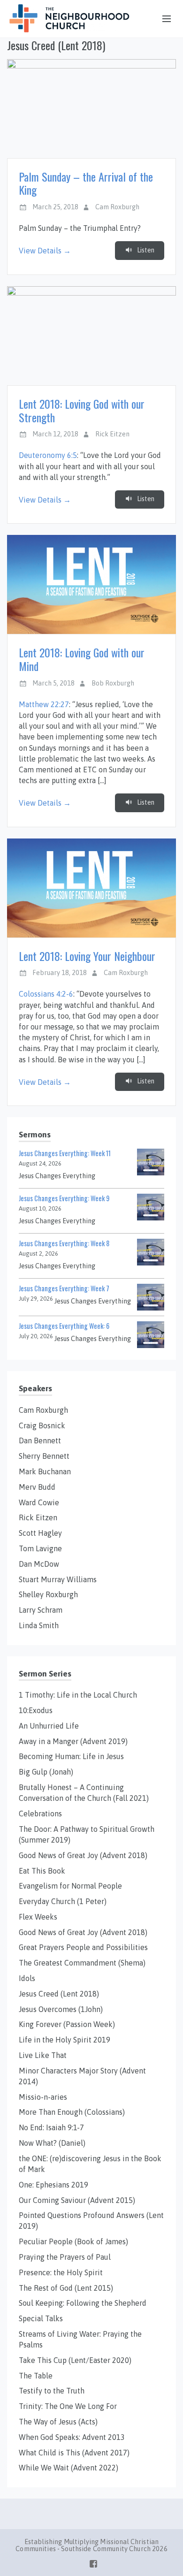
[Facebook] (93, 2562)
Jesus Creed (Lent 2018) (59, 1994)
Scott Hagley (40, 1533)
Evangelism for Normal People (70, 1886)
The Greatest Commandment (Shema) (82, 1963)
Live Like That (43, 2055)
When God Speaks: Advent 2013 (72, 2437)
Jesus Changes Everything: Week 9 (64, 1198)
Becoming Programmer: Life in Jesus (71, 1756)
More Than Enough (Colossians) (72, 2112)
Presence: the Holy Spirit (61, 2272)
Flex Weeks (38, 1917)
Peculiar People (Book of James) (73, 2241)
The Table (36, 2376)
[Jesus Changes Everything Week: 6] (151, 1334)
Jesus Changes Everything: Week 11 (65, 1153)
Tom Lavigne (40, 1548)
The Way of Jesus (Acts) (58, 2422)
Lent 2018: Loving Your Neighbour (87, 956)
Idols (27, 1978)
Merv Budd (37, 1487)
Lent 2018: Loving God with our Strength (82, 410)
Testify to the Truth (52, 2391)
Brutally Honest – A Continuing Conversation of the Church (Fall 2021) (84, 1793)
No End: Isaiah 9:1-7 (51, 2127)
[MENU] (162, 19)
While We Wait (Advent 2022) (69, 2468)
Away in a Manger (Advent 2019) (73, 1741)
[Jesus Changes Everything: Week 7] (151, 1296)
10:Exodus (36, 1710)
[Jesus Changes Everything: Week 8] (151, 1251)
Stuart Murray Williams (58, 1579)
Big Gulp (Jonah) (46, 1772)
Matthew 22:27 (44, 704)
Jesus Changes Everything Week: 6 (64, 1326)
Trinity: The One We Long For (68, 2406)
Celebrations (40, 1814)
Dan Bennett (40, 1440)
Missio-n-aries (43, 2097)
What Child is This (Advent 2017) (74, 2453)
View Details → (45, 251)
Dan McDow (39, 1564)
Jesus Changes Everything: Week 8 (64, 1243)
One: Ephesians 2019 (53, 2185)
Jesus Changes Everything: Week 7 (64, 1288)
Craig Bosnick (42, 1425)
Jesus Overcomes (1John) (61, 2009)
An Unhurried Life (49, 1726)
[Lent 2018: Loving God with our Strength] (91, 336)
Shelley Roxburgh (48, 1594)
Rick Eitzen (112, 434)
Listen (145, 250)
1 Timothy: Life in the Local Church (78, 1695)
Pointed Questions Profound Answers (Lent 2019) (91, 2221)
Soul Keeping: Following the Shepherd (83, 2303)
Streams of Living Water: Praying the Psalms (80, 2339)
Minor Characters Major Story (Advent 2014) (82, 2076)
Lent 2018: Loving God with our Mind (82, 659)
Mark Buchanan (45, 1471)
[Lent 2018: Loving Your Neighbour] (91, 888)
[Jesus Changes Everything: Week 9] (151, 1206)
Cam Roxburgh (117, 207)
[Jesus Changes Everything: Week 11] (151, 1161)
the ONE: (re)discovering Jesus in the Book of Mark (90, 2164)
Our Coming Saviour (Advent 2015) (77, 2200)
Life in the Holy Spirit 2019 (65, 2040)
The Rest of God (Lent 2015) (66, 2288)
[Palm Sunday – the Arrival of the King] (91, 109)
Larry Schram (41, 1610)
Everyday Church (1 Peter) (63, 1901)
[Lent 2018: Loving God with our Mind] (91, 584)
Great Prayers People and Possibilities (83, 1947)
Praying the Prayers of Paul (65, 2257)
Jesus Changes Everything (57, 1176)
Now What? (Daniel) (52, 2143)
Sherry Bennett (44, 1456)
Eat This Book (42, 1871)
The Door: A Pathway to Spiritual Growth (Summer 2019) (87, 1834)
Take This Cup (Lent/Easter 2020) (75, 2360)
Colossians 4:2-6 (46, 994)
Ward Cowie (39, 1502)
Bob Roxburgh (113, 683)
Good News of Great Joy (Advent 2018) (83, 1855)
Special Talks (41, 2318)
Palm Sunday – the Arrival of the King (86, 183)
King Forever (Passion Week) (67, 2024)
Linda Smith (39, 1625)
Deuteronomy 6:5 (48, 455)
